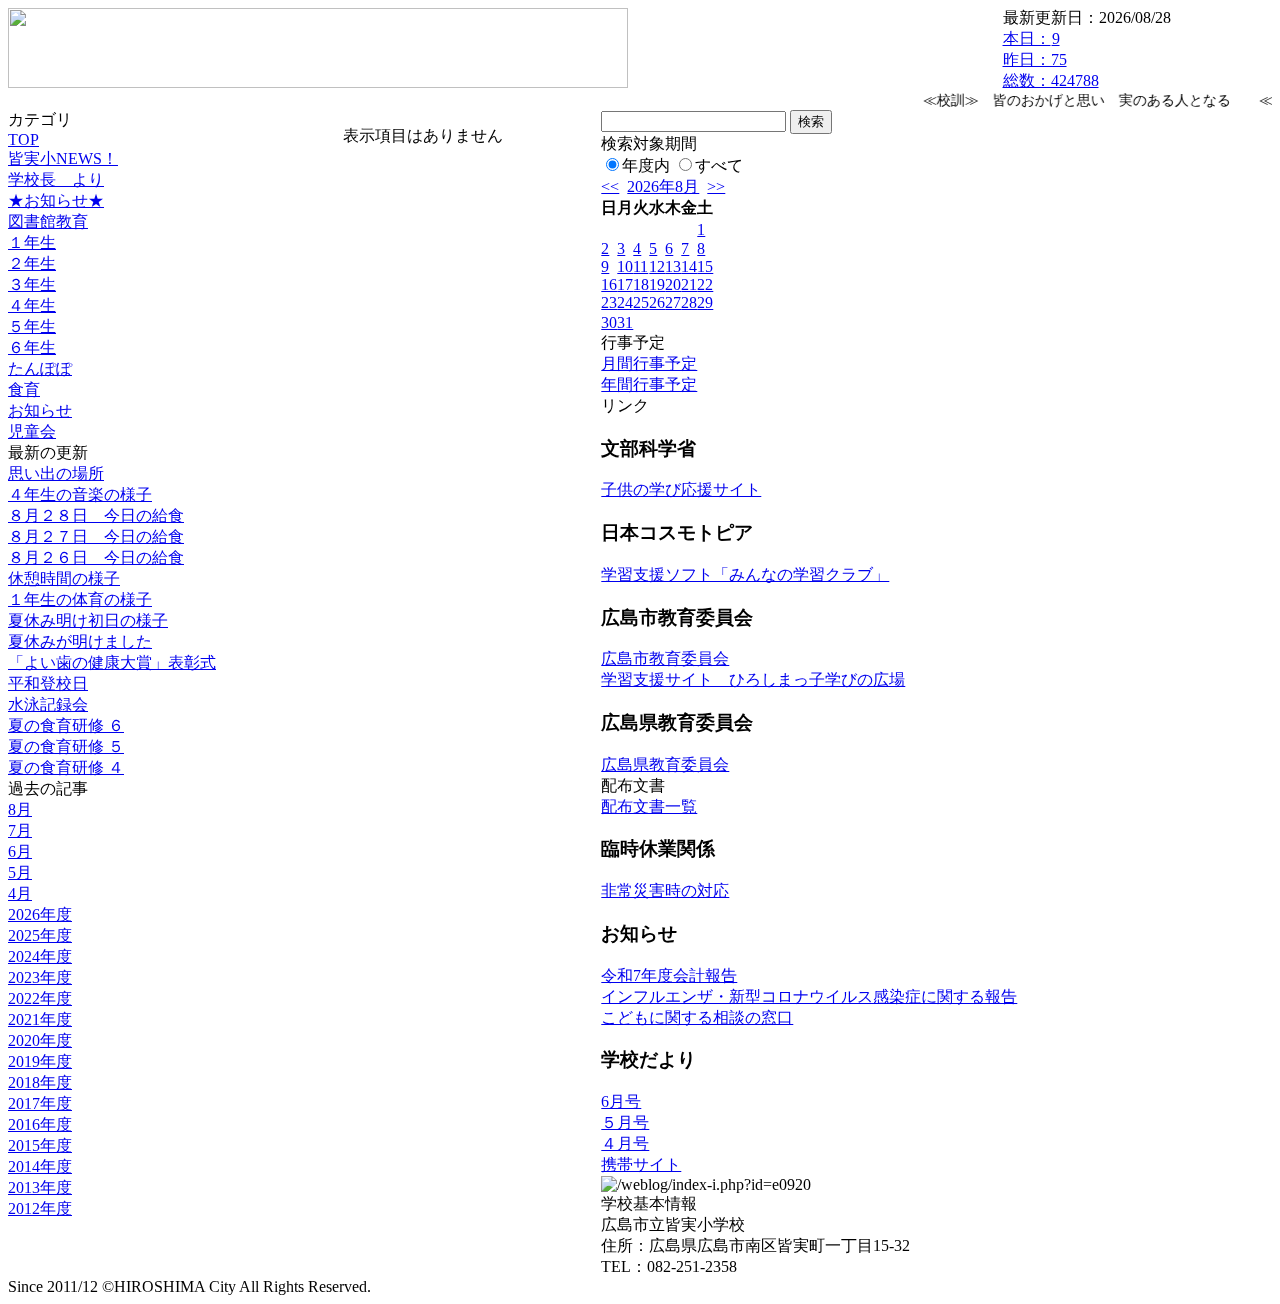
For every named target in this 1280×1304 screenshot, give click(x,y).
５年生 (32, 326)
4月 (20, 893)
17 (625, 284)
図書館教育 (48, 221)
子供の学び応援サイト (681, 489)
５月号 (625, 1122)
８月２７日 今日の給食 (96, 536)
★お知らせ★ (56, 200)
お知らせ (40, 410)
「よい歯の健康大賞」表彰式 (112, 662)
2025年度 (40, 935)
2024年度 (40, 956)
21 (689, 284)
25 (641, 302)
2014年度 (40, 1166)
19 (657, 284)
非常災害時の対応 (665, 890)
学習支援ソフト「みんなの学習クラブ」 (745, 574)
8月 (20, 809)
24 (625, 302)
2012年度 (40, 1208)
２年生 (32, 263)
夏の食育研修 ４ (66, 767)
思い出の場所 (56, 473)
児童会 (32, 431)
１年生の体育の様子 (80, 599)
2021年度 (40, 1019)
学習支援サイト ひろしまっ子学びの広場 (753, 679)
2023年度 (40, 977)
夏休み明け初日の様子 (88, 620)
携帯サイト (641, 1164)
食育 (24, 389)
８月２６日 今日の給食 (96, 557)
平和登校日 (48, 683)
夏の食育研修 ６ (66, 725)
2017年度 (40, 1103)
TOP (23, 139)
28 (689, 302)
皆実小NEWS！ (63, 158)
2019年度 (40, 1061)
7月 (20, 830)
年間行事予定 (649, 384)
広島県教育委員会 (665, 764)
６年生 (32, 347)
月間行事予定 (649, 363)
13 (673, 266)
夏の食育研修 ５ (66, 746)
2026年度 (40, 914)
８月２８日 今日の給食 (96, 515)
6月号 (621, 1101)
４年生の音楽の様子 (80, 494)
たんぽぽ (40, 368)
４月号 (625, 1143)
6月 (20, 851)
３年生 (32, 284)
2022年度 (40, 998)
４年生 (32, 305)
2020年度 (40, 1040)
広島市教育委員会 (665, 658)
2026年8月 (663, 186)
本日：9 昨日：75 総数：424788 (1051, 59)
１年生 (32, 242)
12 (657, 266)
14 (689, 266)
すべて (719, 165)
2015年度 (40, 1145)
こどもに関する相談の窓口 (697, 1017)
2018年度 (40, 1082)
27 (673, 302)
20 (673, 284)
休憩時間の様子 (64, 578)
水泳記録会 (48, 704)
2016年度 (40, 1124)
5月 (20, 872)
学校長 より (56, 179)
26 (657, 302)
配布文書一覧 (649, 806)
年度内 (646, 165)
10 (625, 266)
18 (641, 284)
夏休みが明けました (80, 641)
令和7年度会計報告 (669, 975)
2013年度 (40, 1187)
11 (640, 266)
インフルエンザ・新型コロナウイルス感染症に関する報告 (809, 996)
